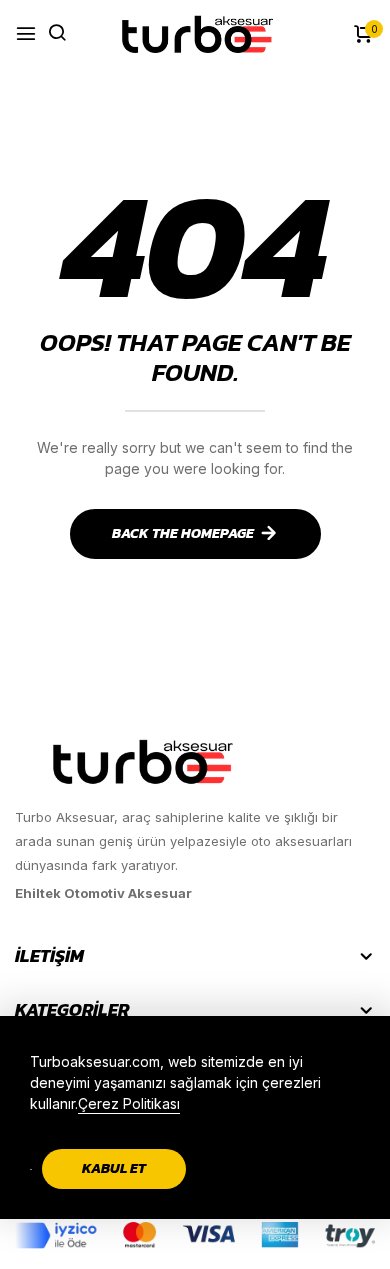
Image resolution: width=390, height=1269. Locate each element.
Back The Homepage (183, 533)
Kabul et (114, 1168)
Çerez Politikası (129, 1103)
